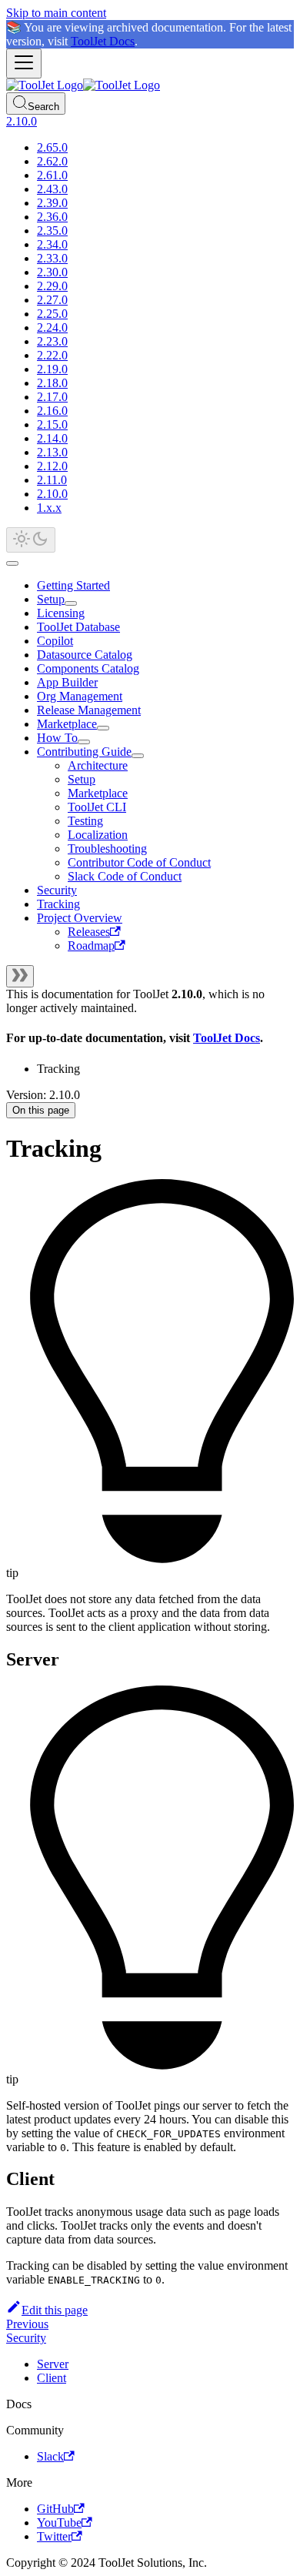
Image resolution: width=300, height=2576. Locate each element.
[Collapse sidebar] (20, 976)
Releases (89, 932)
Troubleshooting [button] (107, 849)
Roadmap (91, 946)
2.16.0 (52, 411)
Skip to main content (56, 13)
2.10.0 (52, 494)
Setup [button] (82, 779)
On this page (41, 1110)
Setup (51, 599)
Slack (50, 2456)
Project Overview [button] (80, 918)
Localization (98, 835)
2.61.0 (52, 175)
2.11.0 (52, 480)
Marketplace (67, 724)
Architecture (98, 765)
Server (53, 2364)
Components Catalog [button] (88, 668)
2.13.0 (52, 452)
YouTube (59, 2523)
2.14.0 (52, 438)
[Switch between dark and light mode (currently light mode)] (31, 540)
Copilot (55, 641)
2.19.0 (52, 369)
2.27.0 (52, 300)
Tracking (58, 904)
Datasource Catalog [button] (85, 655)
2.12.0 (52, 466)
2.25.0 (52, 314)
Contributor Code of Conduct (139, 862)
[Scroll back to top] (12, 563)
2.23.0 (52, 341)
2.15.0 (52, 424)
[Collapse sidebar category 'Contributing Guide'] (138, 756)
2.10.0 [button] (22, 121)
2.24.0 (52, 327)
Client (52, 2378)
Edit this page (55, 2310)
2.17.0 (52, 397)
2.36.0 (52, 217)
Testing (85, 821)
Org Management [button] (80, 696)
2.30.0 (52, 272)
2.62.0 (52, 161)
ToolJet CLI (97, 807)
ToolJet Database (78, 627)
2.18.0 (52, 383)
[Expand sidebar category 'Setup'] (71, 603)
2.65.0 (52, 147)
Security (57, 890)
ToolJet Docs (103, 41)
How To (57, 738)
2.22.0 (52, 355)
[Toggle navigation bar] (24, 63)
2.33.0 (52, 258)
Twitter (54, 2536)
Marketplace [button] (98, 793)
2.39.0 (52, 203)
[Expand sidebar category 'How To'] (84, 742)
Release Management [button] (89, 710)
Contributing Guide (84, 752)
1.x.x (49, 508)
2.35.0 (52, 231)
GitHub (55, 2509)
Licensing (61, 613)
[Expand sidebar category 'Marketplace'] (103, 728)
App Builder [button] (67, 682)
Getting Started (73, 585)
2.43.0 (52, 189)
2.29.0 (52, 286)
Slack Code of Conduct (125, 876)
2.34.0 (52, 244)
